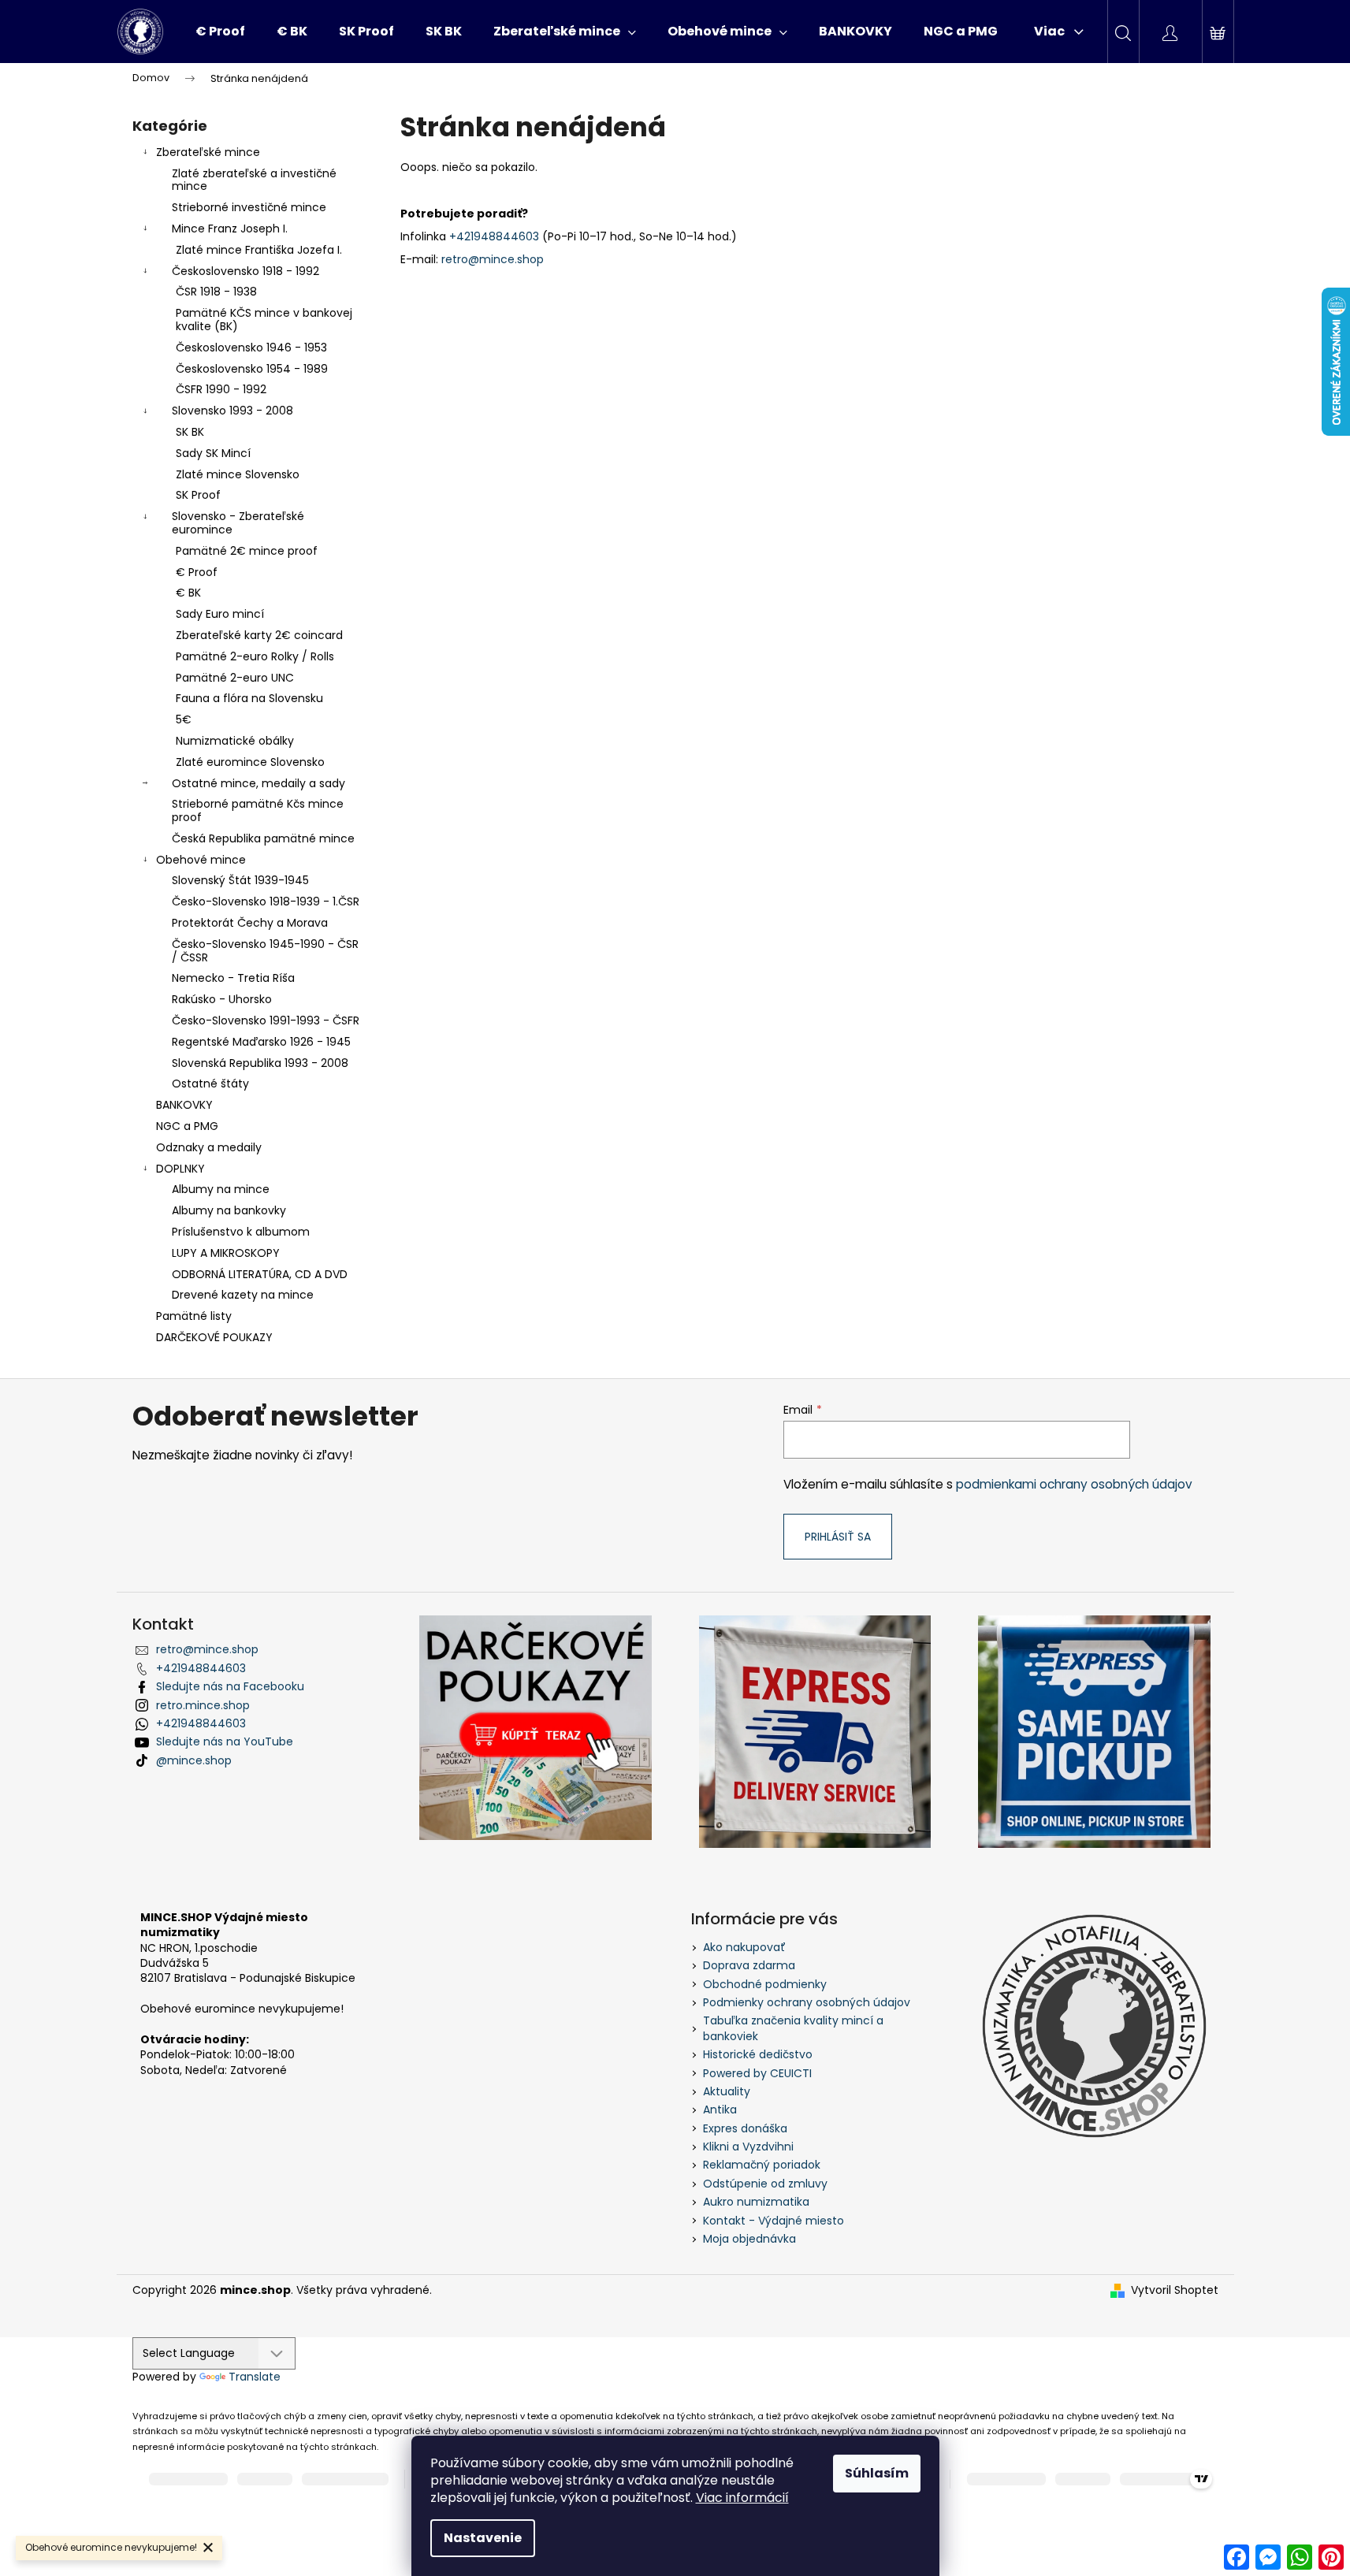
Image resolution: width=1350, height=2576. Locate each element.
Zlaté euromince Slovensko (250, 762)
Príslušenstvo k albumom (241, 1232)
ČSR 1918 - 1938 (216, 292)
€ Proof (197, 572)
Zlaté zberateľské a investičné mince (254, 180)
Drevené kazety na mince (243, 1295)
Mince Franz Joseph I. (230, 229)
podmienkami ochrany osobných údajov (1074, 1484)
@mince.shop (194, 1760)
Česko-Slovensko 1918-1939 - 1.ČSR (266, 901)
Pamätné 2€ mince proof (247, 551)
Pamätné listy (194, 1316)
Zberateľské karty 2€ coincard (259, 635)
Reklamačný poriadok (762, 2165)
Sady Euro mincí (220, 614)
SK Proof (198, 495)
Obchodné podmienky (765, 1984)
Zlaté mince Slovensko (238, 474)
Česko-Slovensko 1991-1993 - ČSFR (266, 1020)
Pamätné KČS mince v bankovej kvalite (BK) (264, 320)
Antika (720, 2109)
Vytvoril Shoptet (1175, 2290)
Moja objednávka (749, 2239)
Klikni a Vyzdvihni (748, 2147)
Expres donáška (745, 2128)
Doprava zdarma (749, 1965)
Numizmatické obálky (235, 741)
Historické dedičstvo (758, 2054)
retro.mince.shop (203, 1705)
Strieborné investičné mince (249, 207)
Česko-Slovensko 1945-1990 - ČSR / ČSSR (265, 951)
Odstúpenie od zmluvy (765, 2184)
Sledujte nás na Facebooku (230, 1686)
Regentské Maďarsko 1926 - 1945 (261, 1042)
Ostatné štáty (210, 1084)
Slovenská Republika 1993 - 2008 (260, 1063)
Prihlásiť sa (838, 1537)
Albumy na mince (221, 1189)
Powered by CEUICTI (757, 2073)
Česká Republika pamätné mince (263, 838)
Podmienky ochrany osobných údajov (807, 2002)
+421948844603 (494, 236)
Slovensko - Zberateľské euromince (238, 523)
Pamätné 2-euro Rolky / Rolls (255, 656)
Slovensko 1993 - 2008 (232, 411)
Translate (255, 2377)
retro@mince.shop (493, 259)
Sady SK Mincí (213, 453)
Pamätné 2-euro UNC (235, 678)
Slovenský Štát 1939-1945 (240, 880)
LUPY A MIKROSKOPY (226, 1253)
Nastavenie (483, 2538)
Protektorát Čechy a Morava (250, 923)
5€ (184, 719)
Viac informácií (742, 2498)
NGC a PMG (187, 1126)
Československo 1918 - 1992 (245, 271)
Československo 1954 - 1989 (252, 369)
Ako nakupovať (744, 1947)
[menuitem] (220, 32)
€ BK (188, 593)
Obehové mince (201, 860)
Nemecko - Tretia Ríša (233, 978)
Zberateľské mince (208, 152)
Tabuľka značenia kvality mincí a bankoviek (793, 2028)
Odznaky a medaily (209, 1147)
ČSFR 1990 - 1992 (221, 389)
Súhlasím (877, 2473)
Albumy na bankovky (229, 1210)
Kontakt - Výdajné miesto (774, 2221)
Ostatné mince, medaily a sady (258, 783)
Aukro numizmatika (756, 2202)
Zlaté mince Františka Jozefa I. (259, 250)
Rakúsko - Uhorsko (222, 999)
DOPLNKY (180, 1169)
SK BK (190, 432)
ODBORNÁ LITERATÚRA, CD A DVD (260, 1274)
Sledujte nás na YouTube (225, 1741)
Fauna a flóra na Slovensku (249, 698)
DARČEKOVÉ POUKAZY (214, 1337)
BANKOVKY (184, 1105)
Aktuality (727, 2091)
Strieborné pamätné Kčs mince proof (258, 810)
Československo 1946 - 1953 (251, 348)
